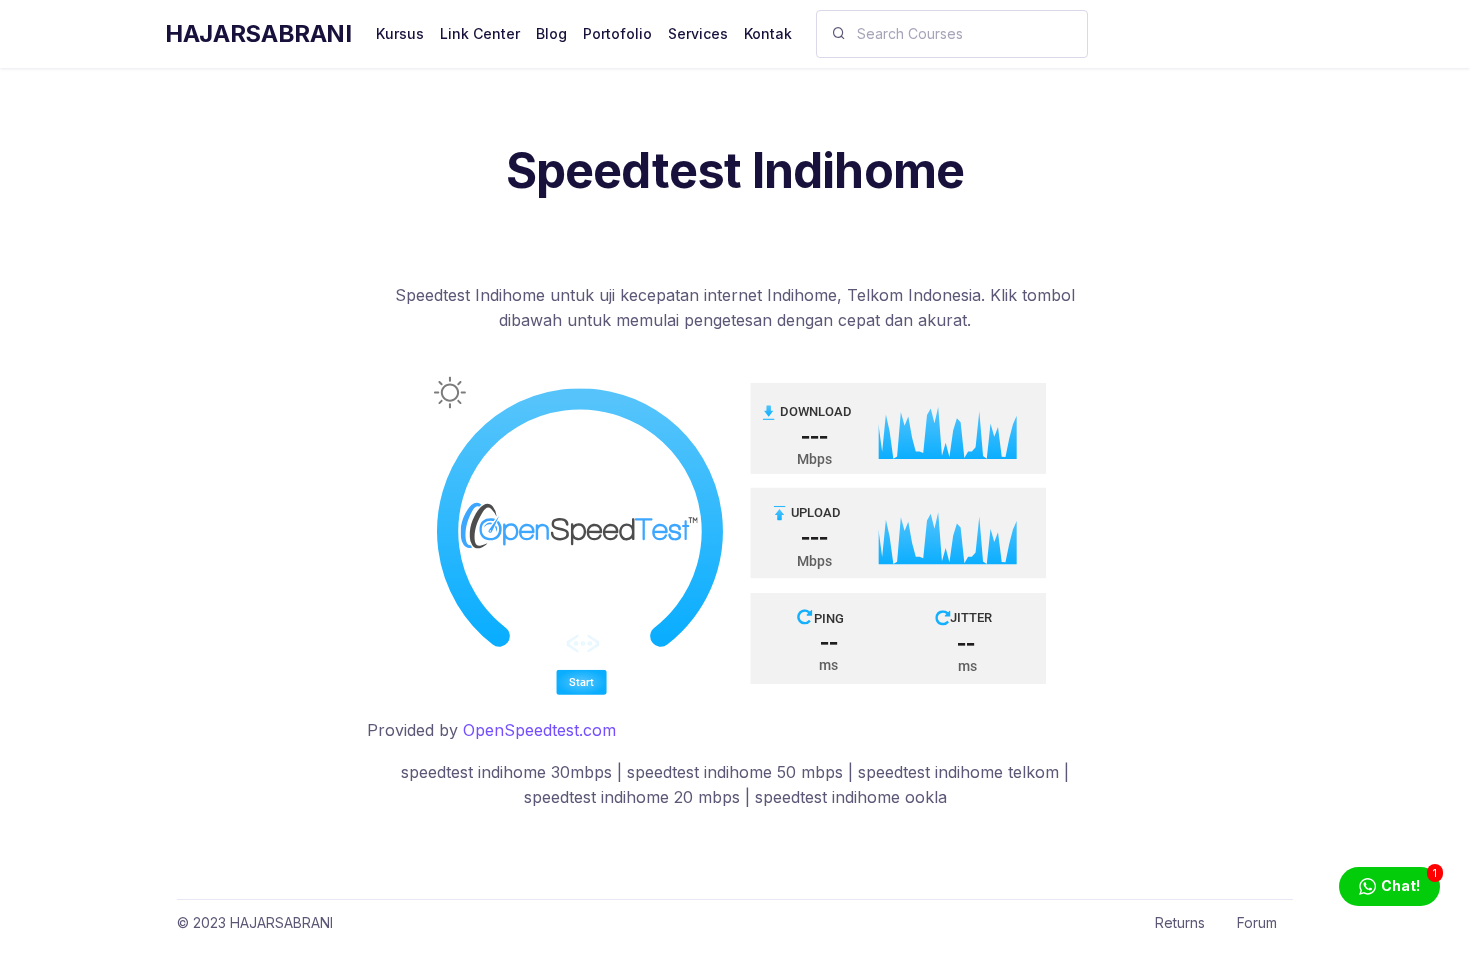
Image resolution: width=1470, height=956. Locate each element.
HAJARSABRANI (258, 33)
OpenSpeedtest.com (539, 730)
